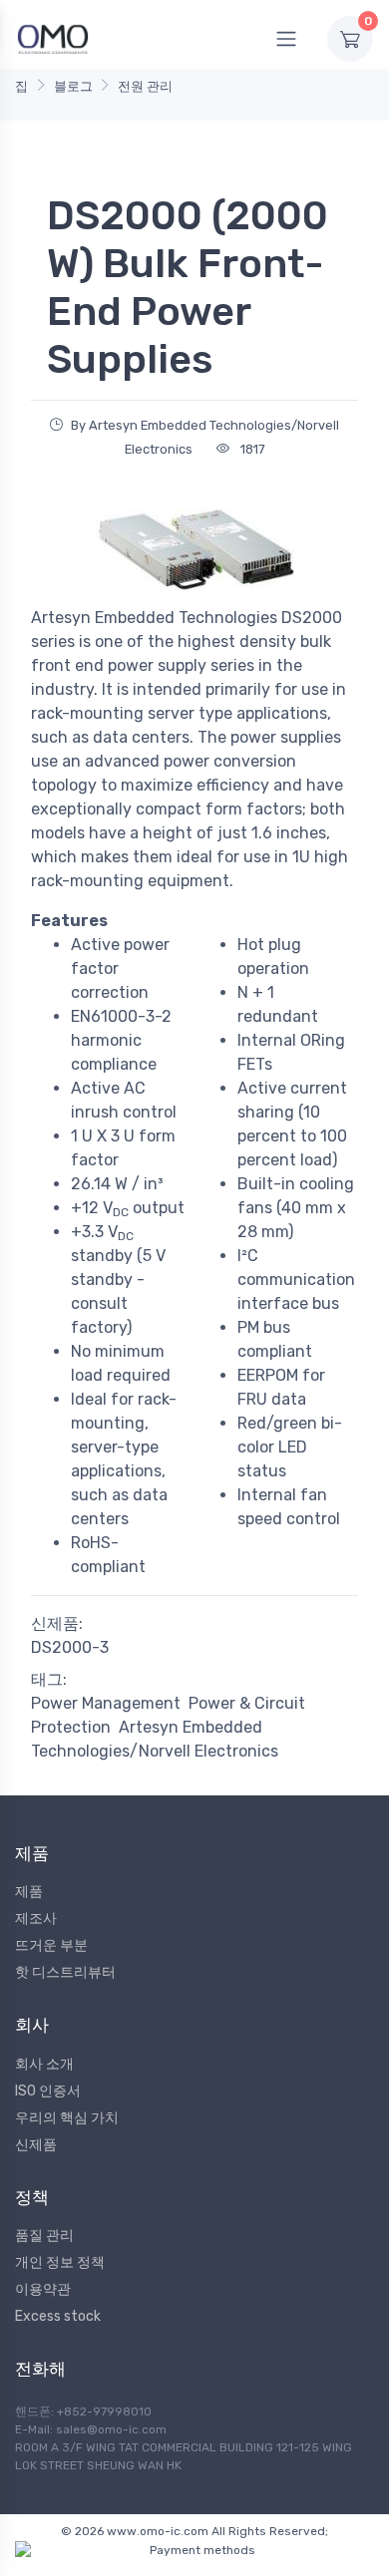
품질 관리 (44, 2236)
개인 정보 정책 (60, 2262)
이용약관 (43, 2289)
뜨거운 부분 (51, 1945)
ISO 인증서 (48, 2091)
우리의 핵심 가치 (67, 2118)
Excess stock (58, 2316)
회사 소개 (44, 2064)
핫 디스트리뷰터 (65, 1972)
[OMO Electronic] (53, 38)
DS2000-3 (70, 1647)
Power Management (106, 1703)
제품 (29, 1892)
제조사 (36, 1919)
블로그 (73, 86)
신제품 (36, 2145)
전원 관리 (145, 86)
